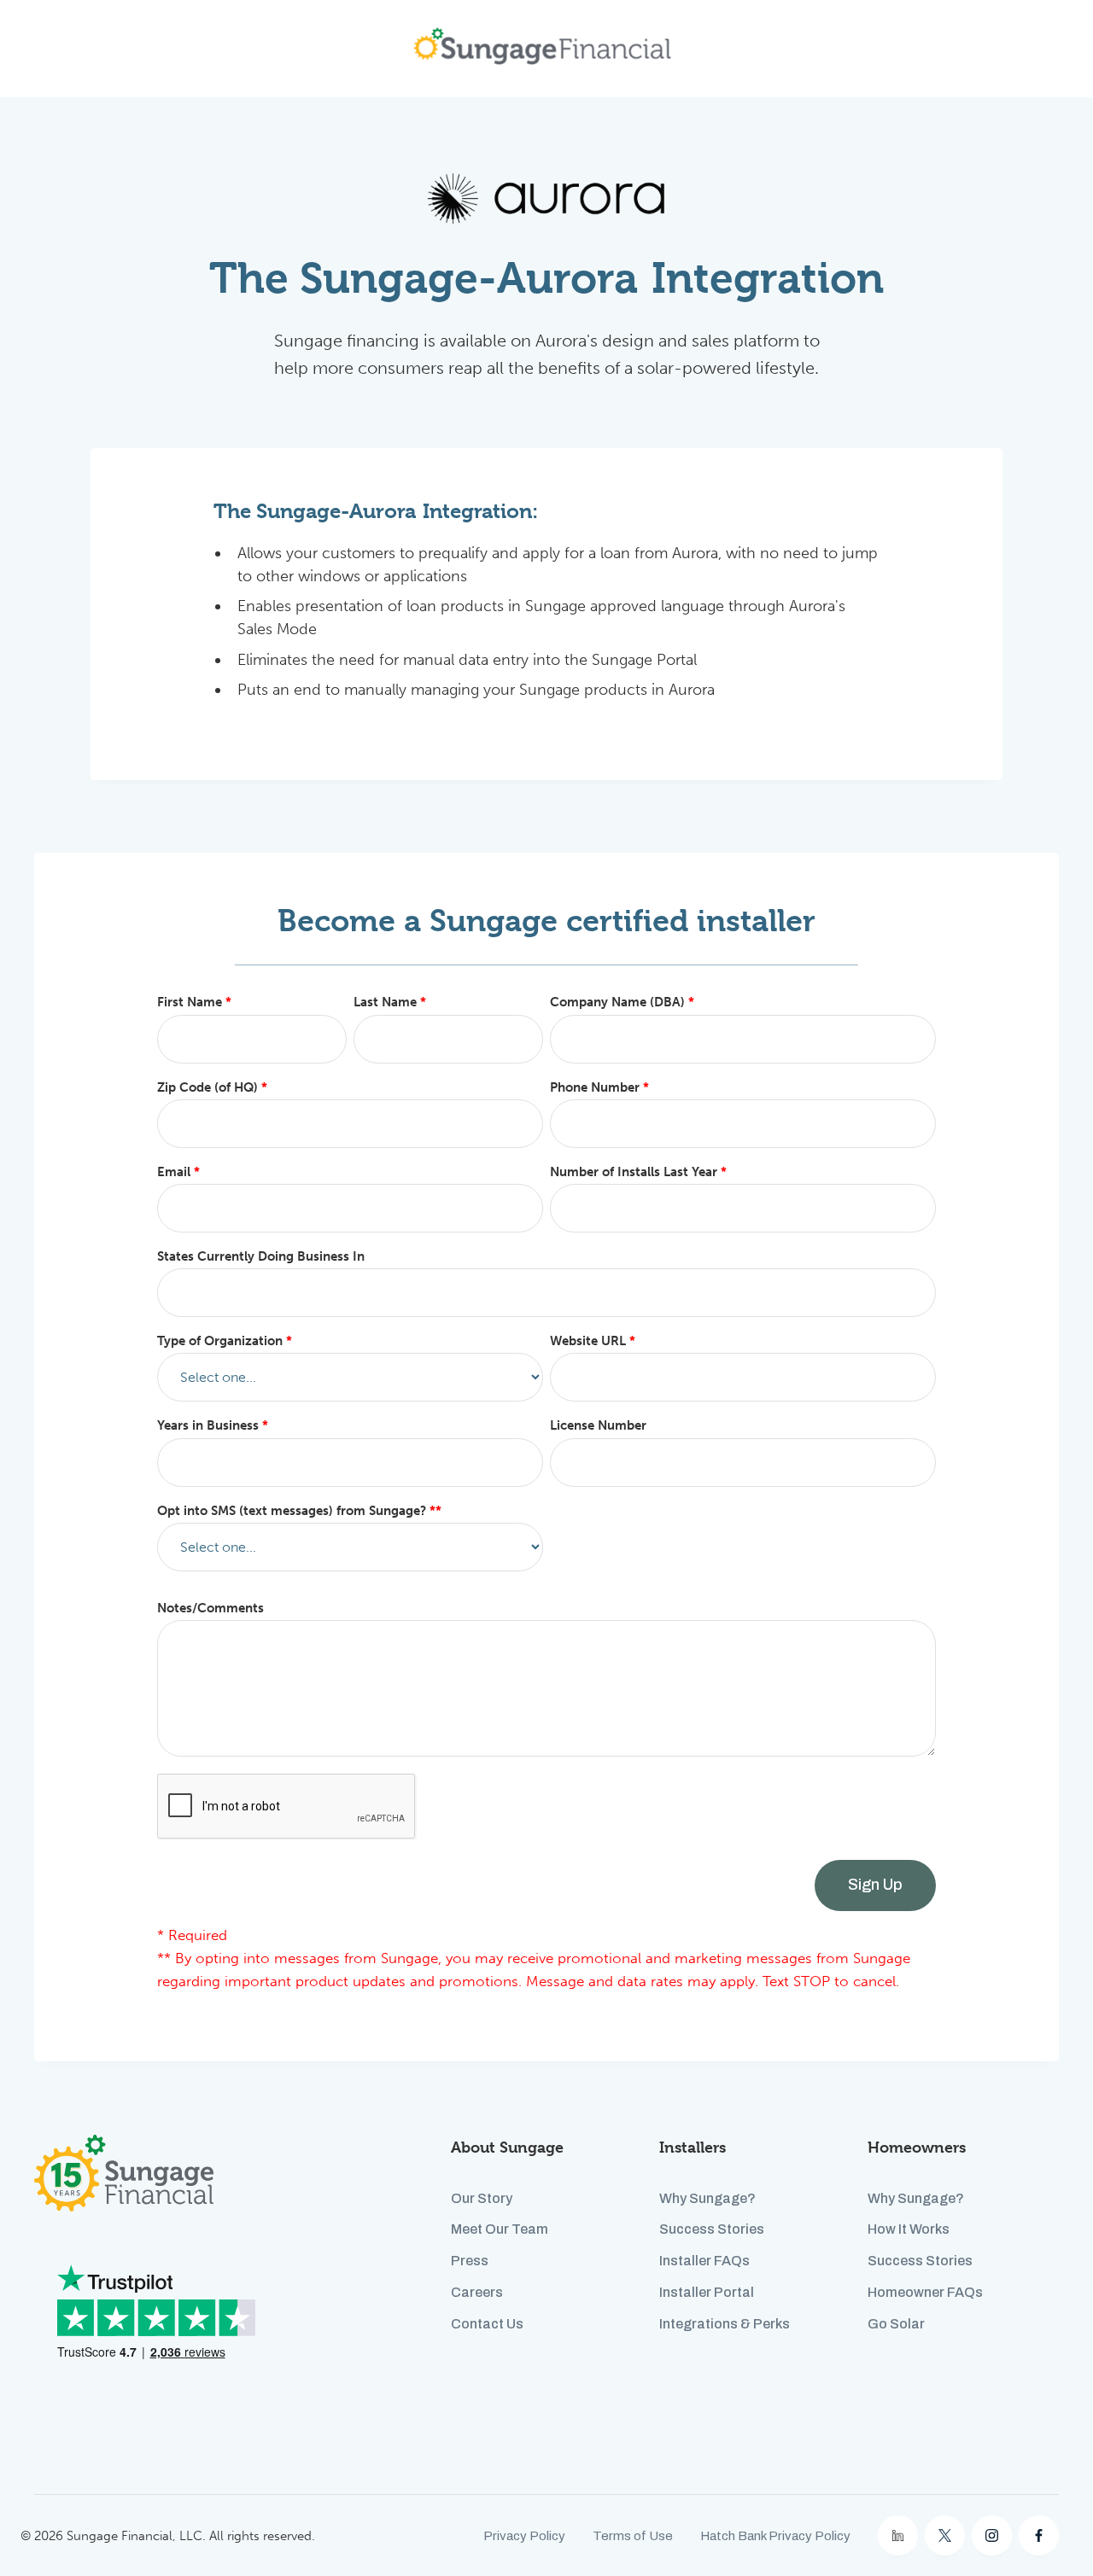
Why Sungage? (707, 2198)
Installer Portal (707, 2292)
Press (470, 2261)
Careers (477, 2292)
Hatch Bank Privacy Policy (775, 2536)
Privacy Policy (524, 2536)
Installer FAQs (704, 2261)
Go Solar (896, 2324)
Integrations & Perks (725, 2324)
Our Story (482, 2198)
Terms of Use (633, 2536)
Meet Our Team (500, 2229)
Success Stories (712, 2229)
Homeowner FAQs (925, 2292)
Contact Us (487, 2324)
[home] (542, 49)
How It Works (909, 2229)
